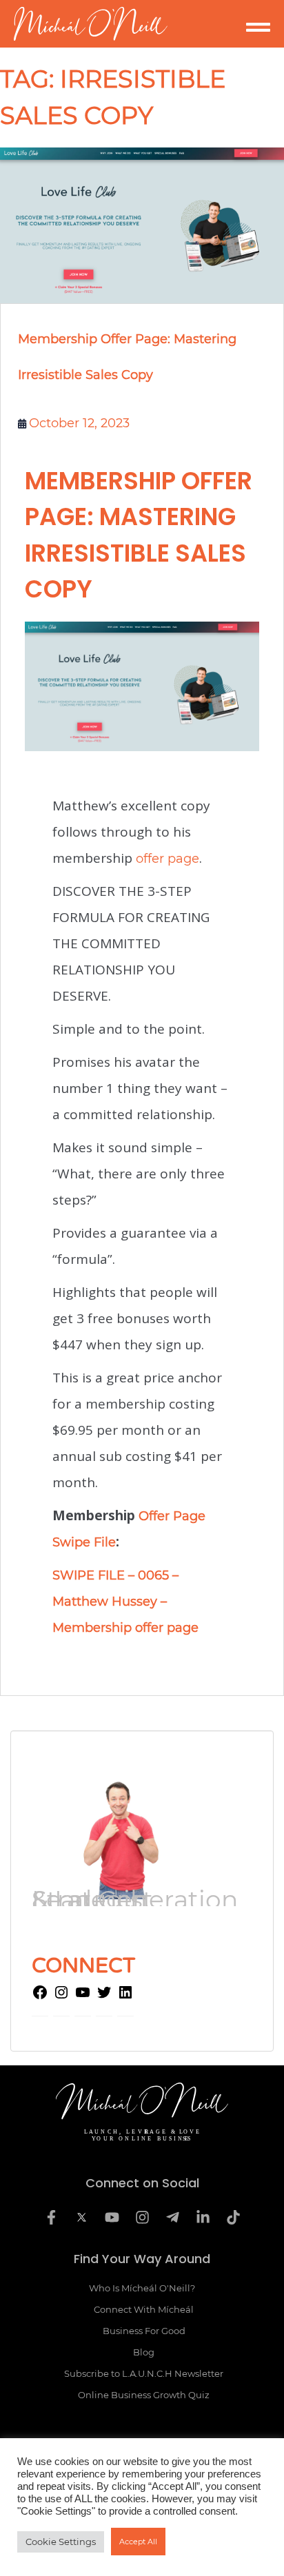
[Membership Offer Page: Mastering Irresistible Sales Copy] (142, 225)
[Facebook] (40, 1996)
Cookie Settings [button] (61, 2542)
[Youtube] (112, 2218)
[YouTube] (83, 1996)
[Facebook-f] (51, 2218)
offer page (168, 859)
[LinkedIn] (125, 1996)
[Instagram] (61, 1996)
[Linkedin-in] (203, 2218)
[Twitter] (104, 1996)
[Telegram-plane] (172, 2218)
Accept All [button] (138, 2542)
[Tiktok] (233, 2218)
